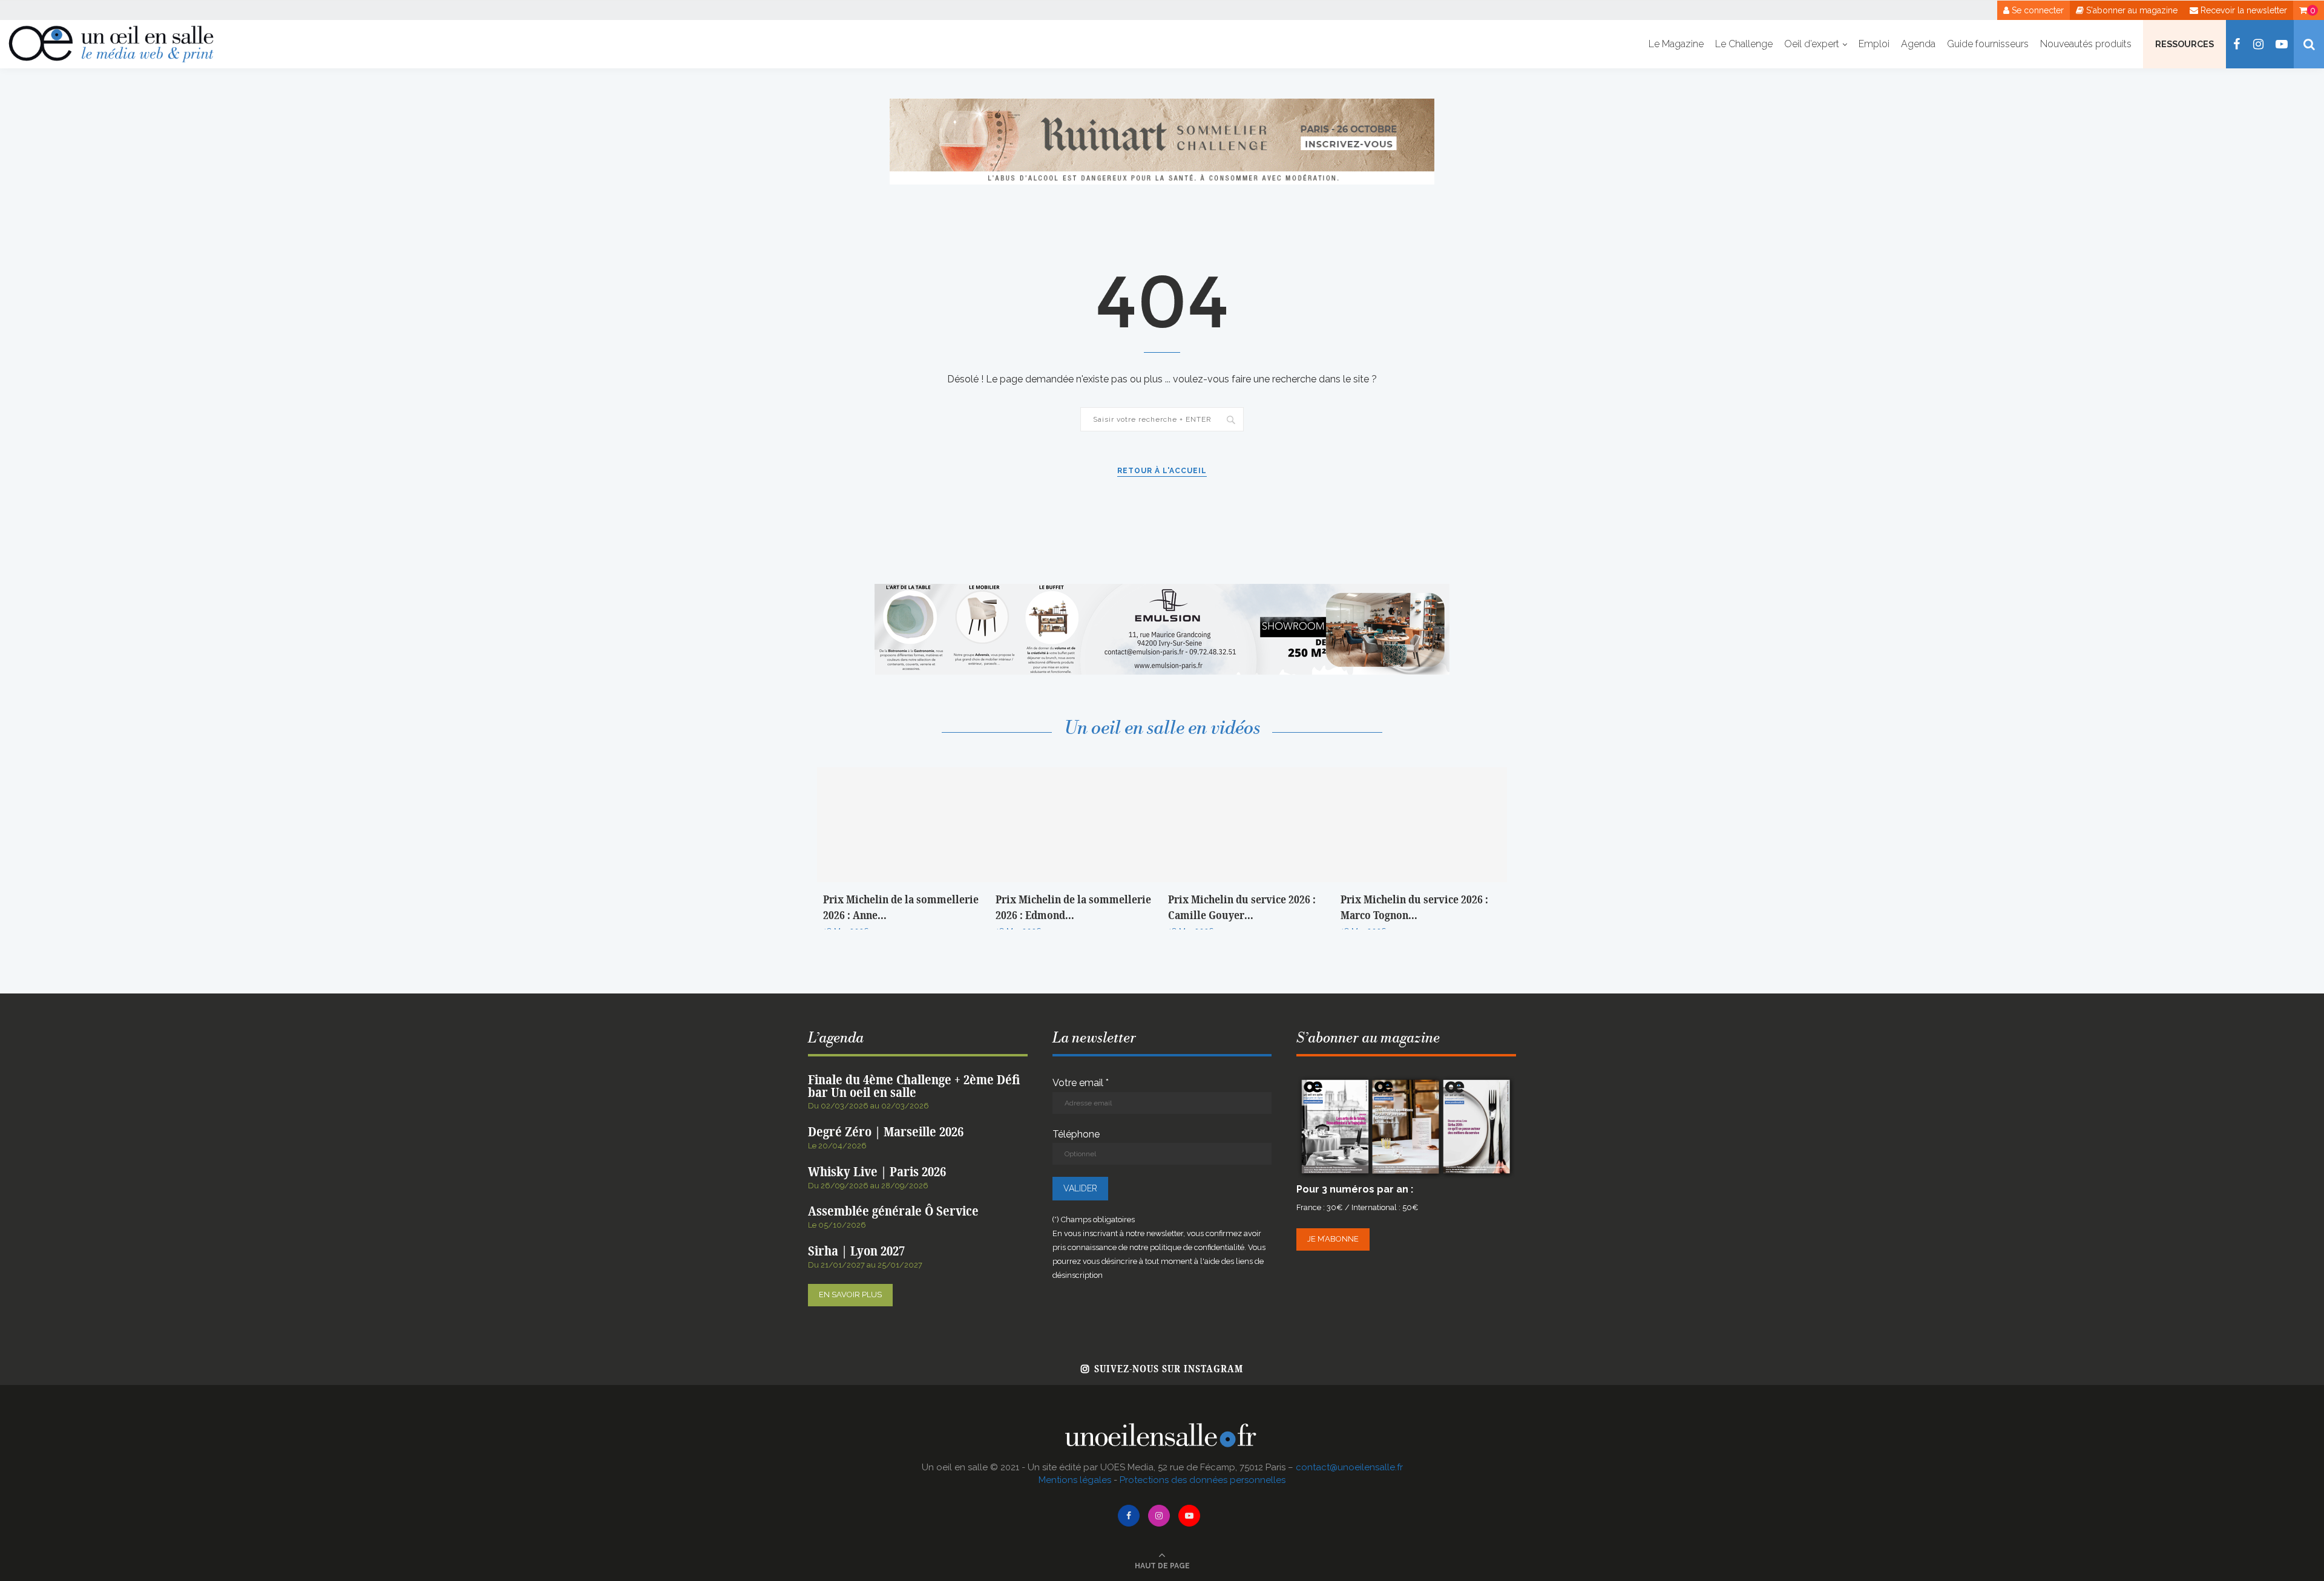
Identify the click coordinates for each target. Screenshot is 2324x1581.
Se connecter (2037, 10)
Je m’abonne (1333, 1239)
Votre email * (1081, 1083)
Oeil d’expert (1812, 44)
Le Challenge (1744, 44)
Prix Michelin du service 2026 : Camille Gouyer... (1242, 908)
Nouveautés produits (2086, 44)
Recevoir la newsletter (2243, 10)
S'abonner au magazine (2131, 10)
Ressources (2184, 44)
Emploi (1874, 44)
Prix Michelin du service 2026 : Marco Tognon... (1414, 908)
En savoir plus (850, 1295)
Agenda (1918, 44)
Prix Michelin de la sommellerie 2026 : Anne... (901, 908)
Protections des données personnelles (1203, 1480)
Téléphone (1076, 1134)
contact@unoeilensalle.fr (1349, 1467)
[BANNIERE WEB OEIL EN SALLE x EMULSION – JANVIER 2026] (1162, 590)
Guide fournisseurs (1988, 44)
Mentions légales (1075, 1480)
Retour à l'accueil (1162, 471)
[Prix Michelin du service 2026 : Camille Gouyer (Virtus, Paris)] (1248, 825)
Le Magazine (1676, 44)
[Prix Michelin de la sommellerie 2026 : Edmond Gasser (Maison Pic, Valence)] (1076, 825)
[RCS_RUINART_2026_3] (1162, 104)
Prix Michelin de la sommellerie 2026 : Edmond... (1073, 908)
